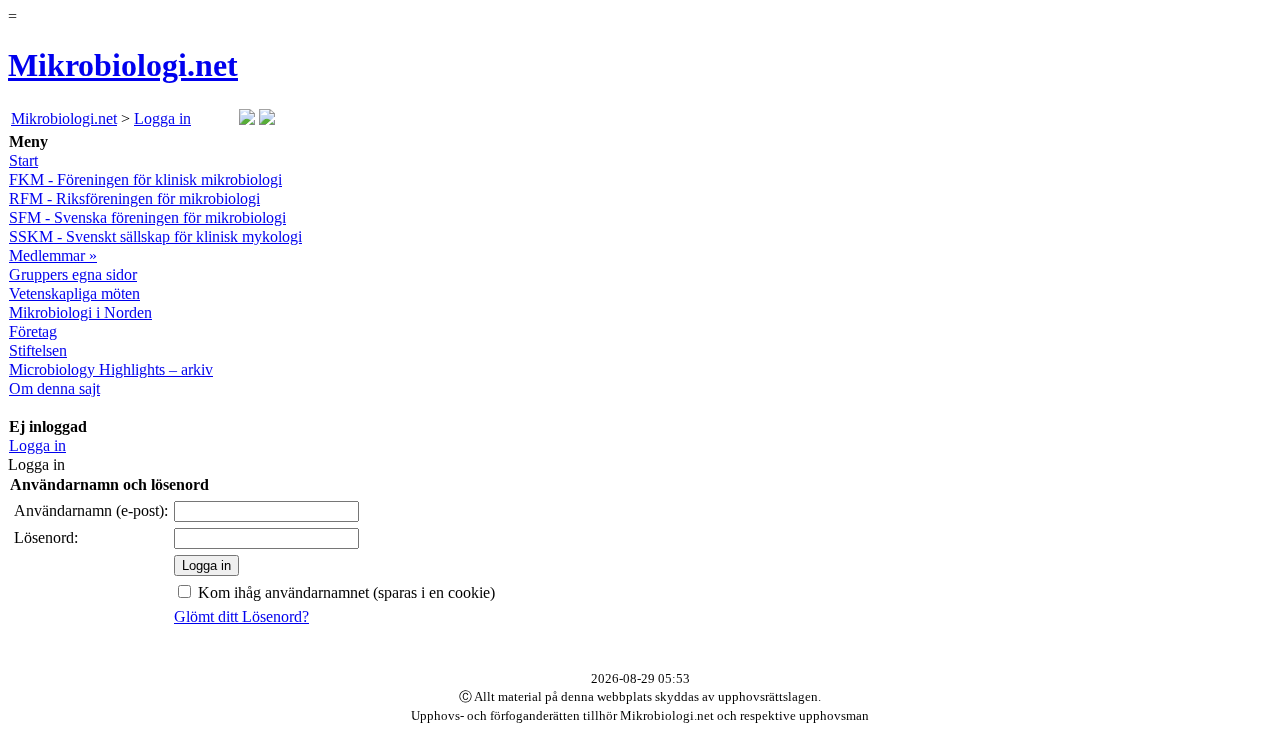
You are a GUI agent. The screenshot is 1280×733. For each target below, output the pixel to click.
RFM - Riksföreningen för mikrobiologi (134, 198)
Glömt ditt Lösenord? (241, 616)
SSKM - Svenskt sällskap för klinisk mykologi (155, 236)
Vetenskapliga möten (74, 293)
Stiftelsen (38, 350)
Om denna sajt (54, 388)
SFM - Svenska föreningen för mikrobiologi (147, 217)
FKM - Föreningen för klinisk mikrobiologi (145, 179)
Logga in (162, 118)
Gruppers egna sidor (73, 274)
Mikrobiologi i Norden (80, 312)
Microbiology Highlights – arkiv (111, 369)
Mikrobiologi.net (123, 65)
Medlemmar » (53, 255)
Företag (33, 331)
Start (23, 160)
